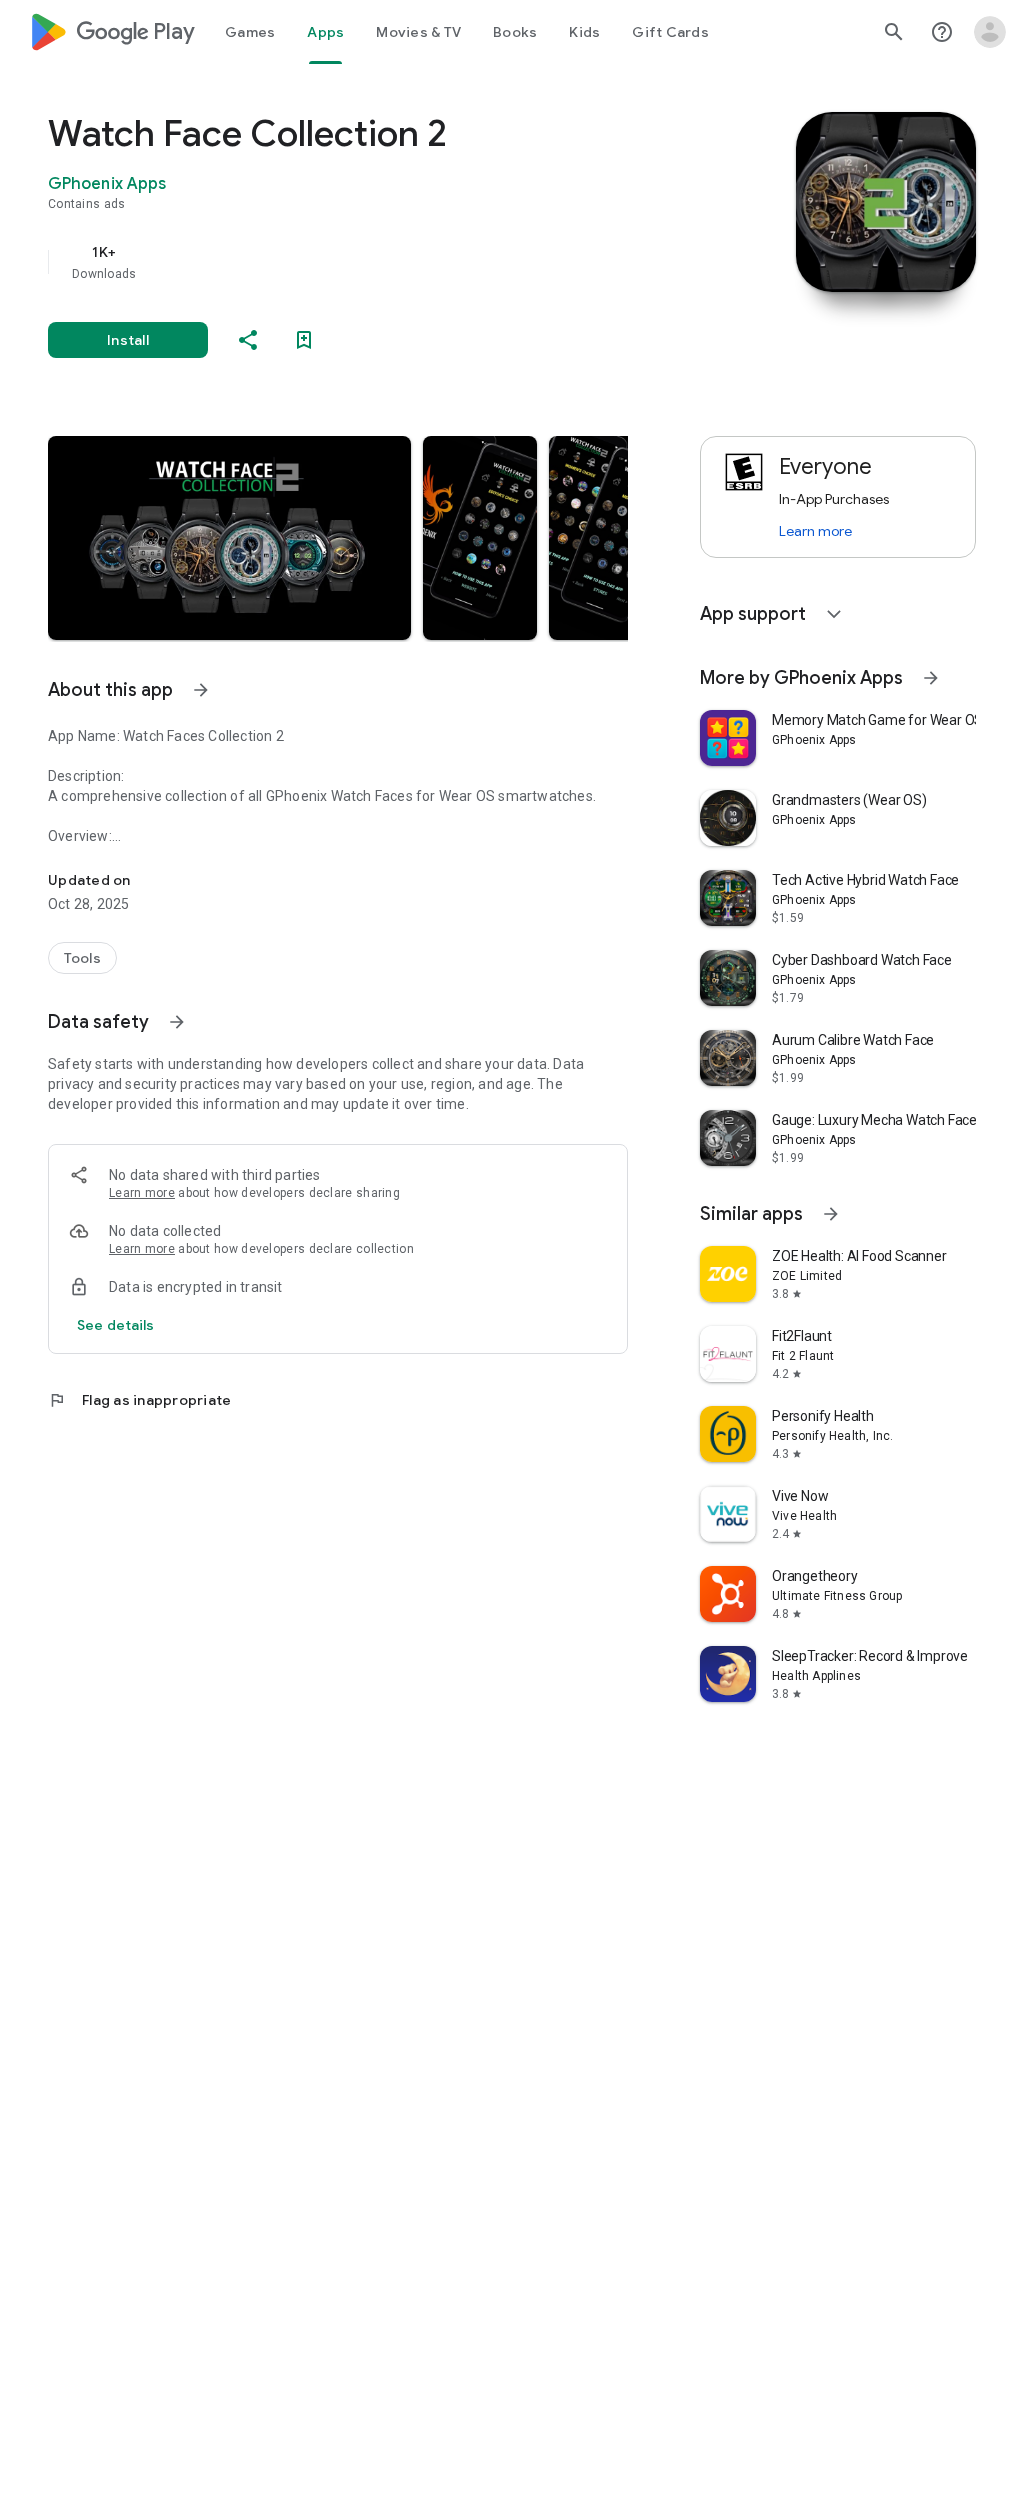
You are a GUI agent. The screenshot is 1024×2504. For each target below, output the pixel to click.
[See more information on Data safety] (177, 1022)
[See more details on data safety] (116, 1325)
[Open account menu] (990, 32)
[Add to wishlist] (304, 340)
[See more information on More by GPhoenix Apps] (931, 678)
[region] (366, 262)
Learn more (142, 1193)
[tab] (250, 32)
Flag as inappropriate (139, 1400)
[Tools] (82, 958)
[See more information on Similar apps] (831, 1214)
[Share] (248, 340)
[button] (229, 538)
